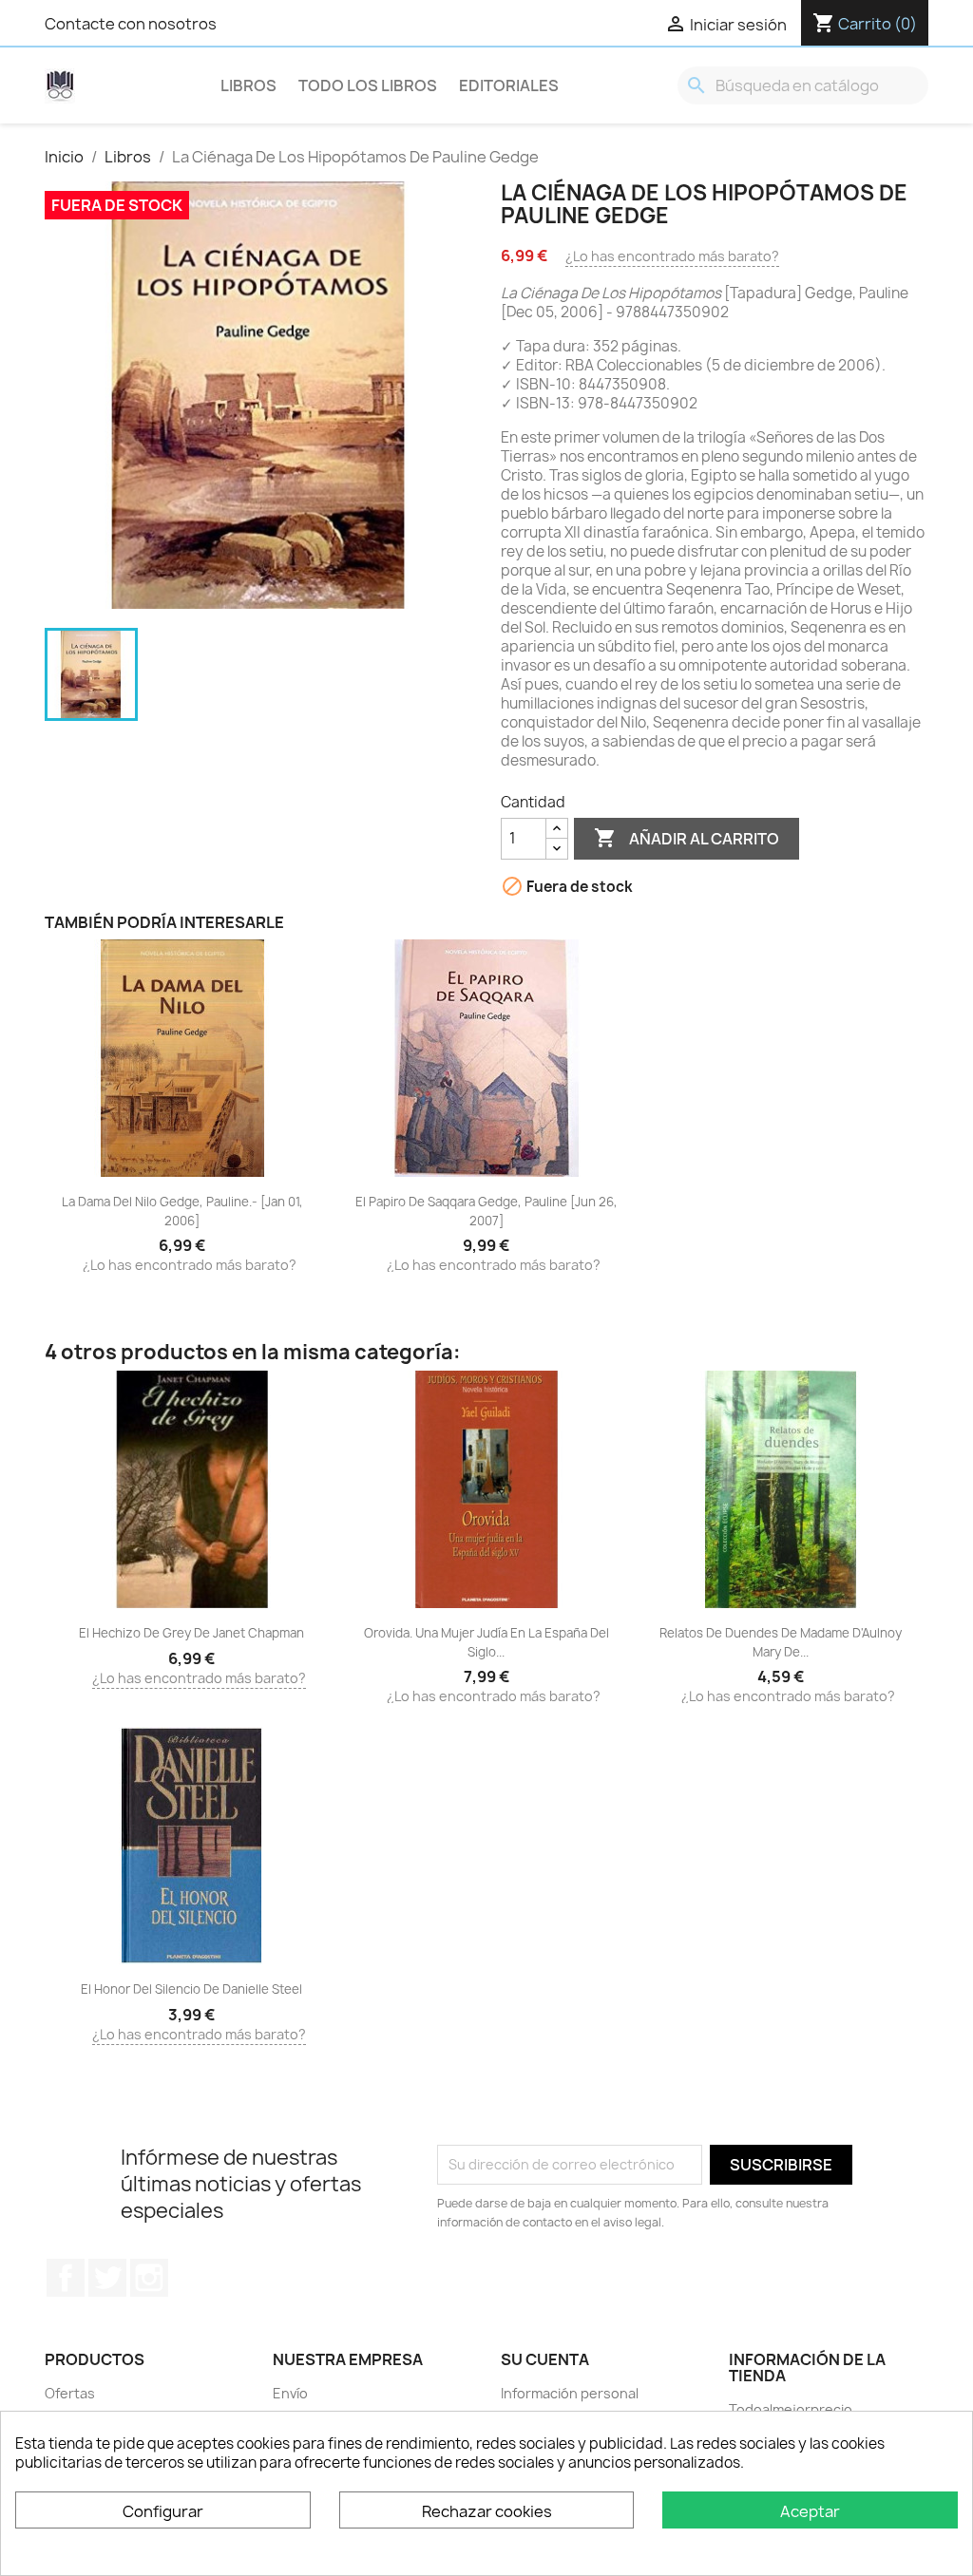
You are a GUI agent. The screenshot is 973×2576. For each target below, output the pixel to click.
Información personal (570, 2393)
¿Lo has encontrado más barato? (672, 256)
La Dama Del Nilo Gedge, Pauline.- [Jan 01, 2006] (182, 1211)
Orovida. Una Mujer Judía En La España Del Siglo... (486, 1642)
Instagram (149, 2278)
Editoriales (509, 85)
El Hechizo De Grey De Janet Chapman (191, 1633)
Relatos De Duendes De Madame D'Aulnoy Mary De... (781, 1642)
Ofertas (70, 2393)
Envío (290, 2393)
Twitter (107, 2278)
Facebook (66, 2278)
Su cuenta (545, 2359)
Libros (248, 85)
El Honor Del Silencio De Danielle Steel (191, 1989)
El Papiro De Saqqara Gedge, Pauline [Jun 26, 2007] (486, 1211)
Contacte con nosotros (131, 24)
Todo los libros (368, 85)
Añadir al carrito (687, 838)
